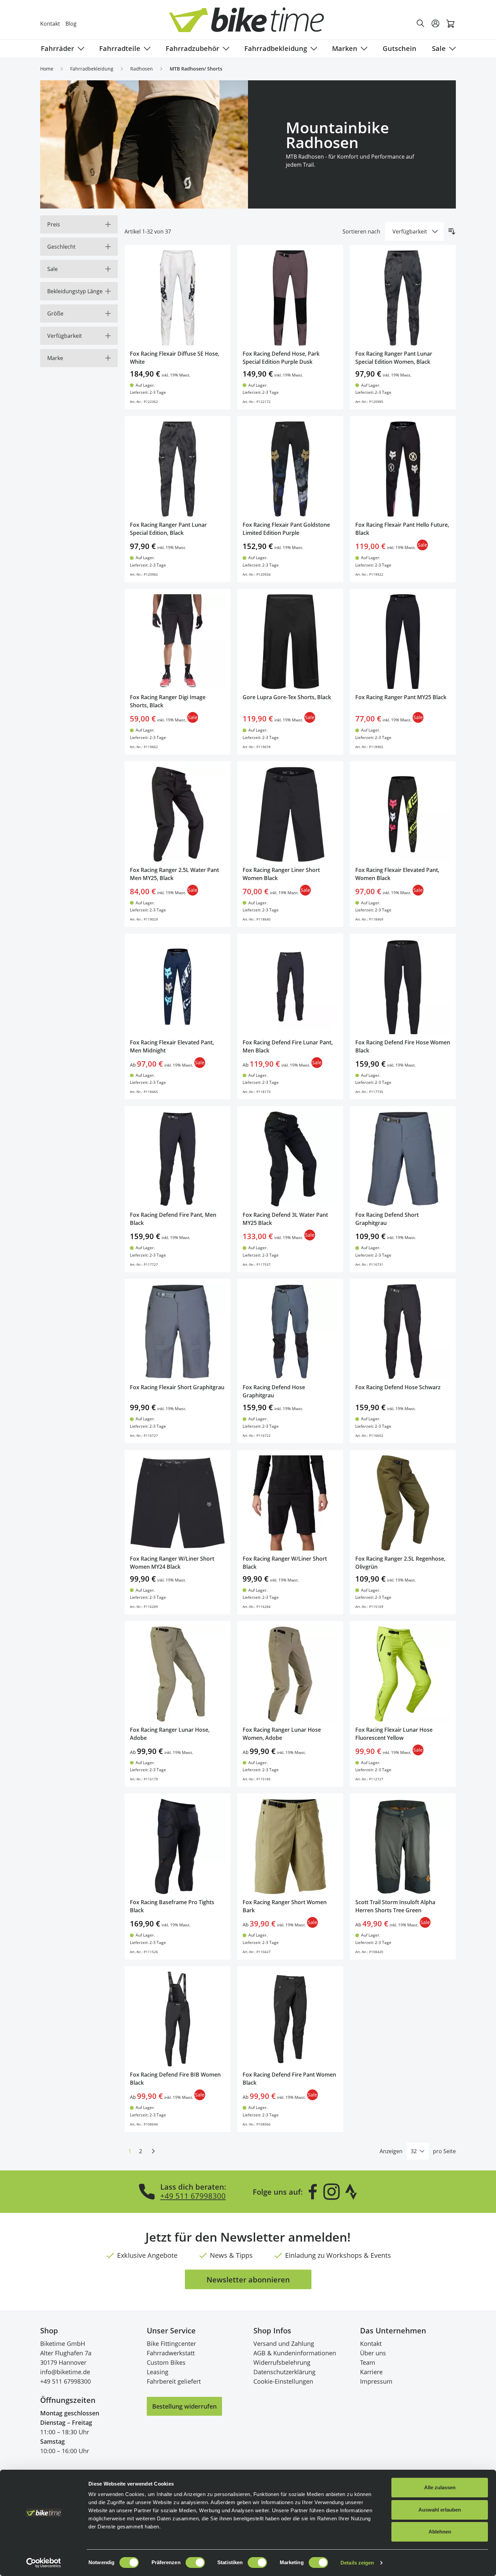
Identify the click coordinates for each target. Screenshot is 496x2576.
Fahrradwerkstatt (171, 2353)
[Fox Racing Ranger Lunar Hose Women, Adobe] (290, 1674)
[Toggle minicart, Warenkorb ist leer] (450, 24)
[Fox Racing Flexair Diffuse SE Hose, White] (177, 298)
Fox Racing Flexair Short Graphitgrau (177, 1387)
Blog (71, 24)
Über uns (373, 2353)
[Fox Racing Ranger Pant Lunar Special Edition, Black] (177, 469)
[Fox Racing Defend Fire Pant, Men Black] (177, 1159)
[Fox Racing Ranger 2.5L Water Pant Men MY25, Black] (177, 814)
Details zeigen (357, 2563)
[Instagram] (331, 2192)
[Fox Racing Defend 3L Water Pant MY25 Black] (290, 1159)
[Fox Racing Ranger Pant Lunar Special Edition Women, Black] (403, 298)
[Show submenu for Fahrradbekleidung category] (312, 49)
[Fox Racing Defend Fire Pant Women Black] (290, 2019)
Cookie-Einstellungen (283, 2381)
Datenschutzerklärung (284, 2372)
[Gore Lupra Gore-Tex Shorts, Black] (290, 642)
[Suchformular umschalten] (421, 24)
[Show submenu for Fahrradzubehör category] (225, 49)
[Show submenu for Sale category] (451, 49)
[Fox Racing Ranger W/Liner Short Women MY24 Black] (177, 1503)
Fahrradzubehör (192, 48)
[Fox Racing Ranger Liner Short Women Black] (290, 814)
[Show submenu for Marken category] (363, 49)
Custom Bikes (166, 2362)
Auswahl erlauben (440, 2510)
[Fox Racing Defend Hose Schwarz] (403, 1332)
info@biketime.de (65, 2372)
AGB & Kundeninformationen (295, 2353)
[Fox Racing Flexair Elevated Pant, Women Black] (403, 814)
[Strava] (351, 2192)
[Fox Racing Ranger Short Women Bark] (290, 1846)
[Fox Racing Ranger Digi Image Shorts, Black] (177, 642)
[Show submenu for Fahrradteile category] (146, 49)
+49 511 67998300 (193, 2196)
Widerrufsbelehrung (282, 2362)
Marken (345, 48)
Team (368, 2362)
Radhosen (142, 69)
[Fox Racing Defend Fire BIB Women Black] (177, 2019)
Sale (439, 48)
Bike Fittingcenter (171, 2344)
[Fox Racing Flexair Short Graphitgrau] (177, 1332)
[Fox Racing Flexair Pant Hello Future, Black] (403, 469)
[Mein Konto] (436, 24)
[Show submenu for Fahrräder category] (80, 49)
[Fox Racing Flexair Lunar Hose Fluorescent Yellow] (403, 1674)
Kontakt (50, 24)
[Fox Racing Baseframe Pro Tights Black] (177, 1846)
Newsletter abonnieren (248, 2279)
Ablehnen (440, 2532)
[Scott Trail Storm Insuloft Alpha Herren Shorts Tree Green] (403, 1846)
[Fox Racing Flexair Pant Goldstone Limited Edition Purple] (290, 469)
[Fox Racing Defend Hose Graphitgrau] (290, 1332)
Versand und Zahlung (284, 2344)
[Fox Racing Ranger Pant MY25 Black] (403, 642)
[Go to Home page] (252, 23)
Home (47, 69)
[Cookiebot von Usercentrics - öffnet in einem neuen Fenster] (44, 2563)
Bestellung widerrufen (184, 2406)
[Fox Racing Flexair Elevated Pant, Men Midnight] (177, 987)
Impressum (376, 2381)
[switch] (195, 2563)
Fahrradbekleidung (276, 48)
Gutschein (399, 48)
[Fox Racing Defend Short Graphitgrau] (403, 1159)
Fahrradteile (120, 48)
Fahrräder (58, 48)
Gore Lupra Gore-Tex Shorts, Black (287, 697)
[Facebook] (313, 2192)
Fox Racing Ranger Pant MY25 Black (401, 697)
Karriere (371, 2372)
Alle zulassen (440, 2487)
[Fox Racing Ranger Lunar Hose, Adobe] (177, 1674)
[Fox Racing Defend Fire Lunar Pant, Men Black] (290, 987)
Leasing (158, 2372)
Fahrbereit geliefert (174, 2381)
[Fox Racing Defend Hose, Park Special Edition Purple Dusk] (290, 298)
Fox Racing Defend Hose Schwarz (398, 1387)
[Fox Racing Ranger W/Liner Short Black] (290, 1503)
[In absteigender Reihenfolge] (452, 231)
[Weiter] (153, 2151)
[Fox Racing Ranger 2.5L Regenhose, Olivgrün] (403, 1503)
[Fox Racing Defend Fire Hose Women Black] (403, 987)
